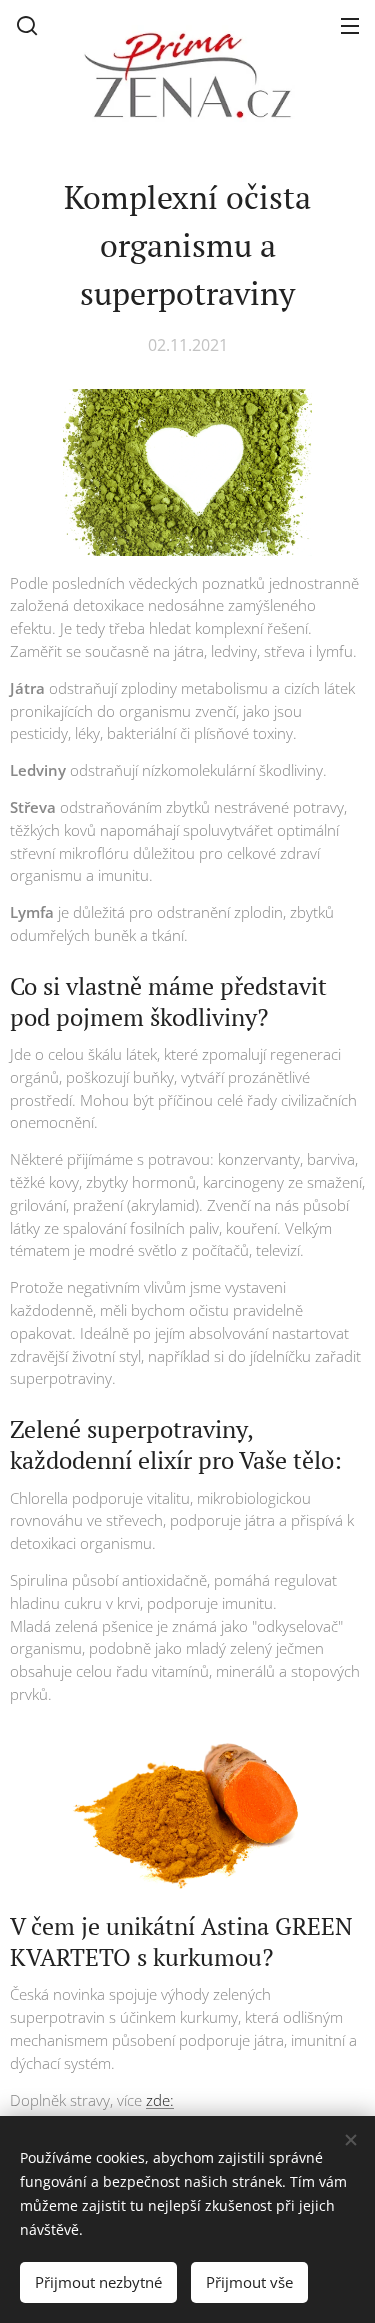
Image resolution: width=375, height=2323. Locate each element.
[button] (27, 25)
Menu (350, 25)
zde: (160, 2100)
